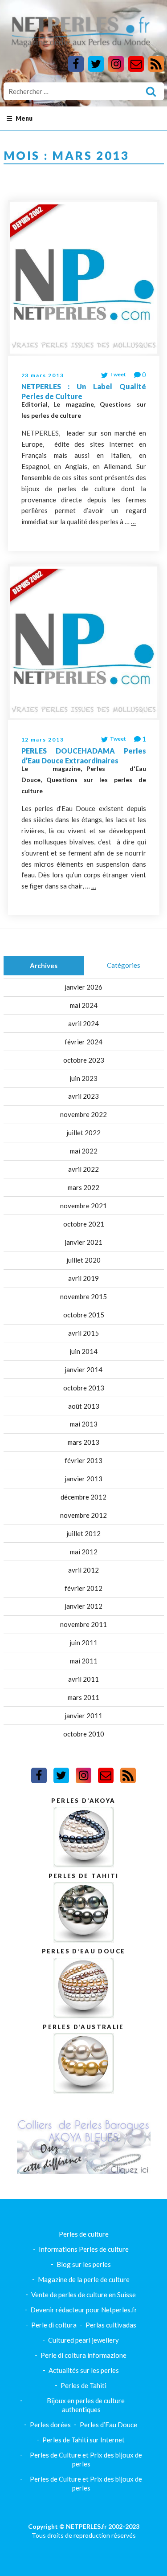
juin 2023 (83, 1078)
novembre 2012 (83, 1515)
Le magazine (74, 404)
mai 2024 (84, 1005)
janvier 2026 (83, 987)
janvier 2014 (83, 1370)
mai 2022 (84, 1151)
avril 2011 (83, 1679)
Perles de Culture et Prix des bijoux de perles (86, 2459)
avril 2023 (83, 1096)
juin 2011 (83, 1643)
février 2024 (83, 1042)
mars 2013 (83, 1442)
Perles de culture (84, 2234)
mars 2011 (83, 1697)
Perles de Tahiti (83, 2385)
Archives (44, 966)
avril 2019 (83, 1278)
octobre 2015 (84, 1315)
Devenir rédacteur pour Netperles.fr (84, 2310)
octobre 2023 (84, 1060)
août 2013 (84, 1406)
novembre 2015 (83, 1296)
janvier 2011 (83, 1716)
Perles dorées (50, 2425)
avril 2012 (83, 1570)
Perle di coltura (54, 2325)
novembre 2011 (83, 1624)
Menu (24, 118)
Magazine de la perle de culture (84, 2279)
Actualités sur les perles (84, 2370)
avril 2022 (83, 1169)
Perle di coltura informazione (83, 2355)
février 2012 (83, 1588)
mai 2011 (84, 1661)
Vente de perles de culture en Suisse (83, 2295)
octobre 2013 (84, 1388)
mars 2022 (83, 1187)
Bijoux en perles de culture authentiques (86, 2405)
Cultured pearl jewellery (83, 2340)
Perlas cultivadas (111, 2325)
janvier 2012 (83, 1606)
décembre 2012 (83, 1497)
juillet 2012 (83, 1533)
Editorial (35, 404)
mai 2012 (84, 1552)
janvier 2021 (83, 1242)
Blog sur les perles (84, 2264)
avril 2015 (83, 1333)
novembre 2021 (83, 1206)
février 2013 (83, 1460)
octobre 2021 (84, 1224)
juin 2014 (83, 1351)
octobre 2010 (84, 1734)
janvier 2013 (83, 1479)
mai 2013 (84, 1424)
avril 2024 (83, 1023)
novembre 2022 (83, 1114)
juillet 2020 (83, 1260)
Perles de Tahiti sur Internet (83, 2440)
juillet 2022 (83, 1133)
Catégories (124, 965)
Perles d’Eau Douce (108, 2425)
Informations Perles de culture (84, 2249)
